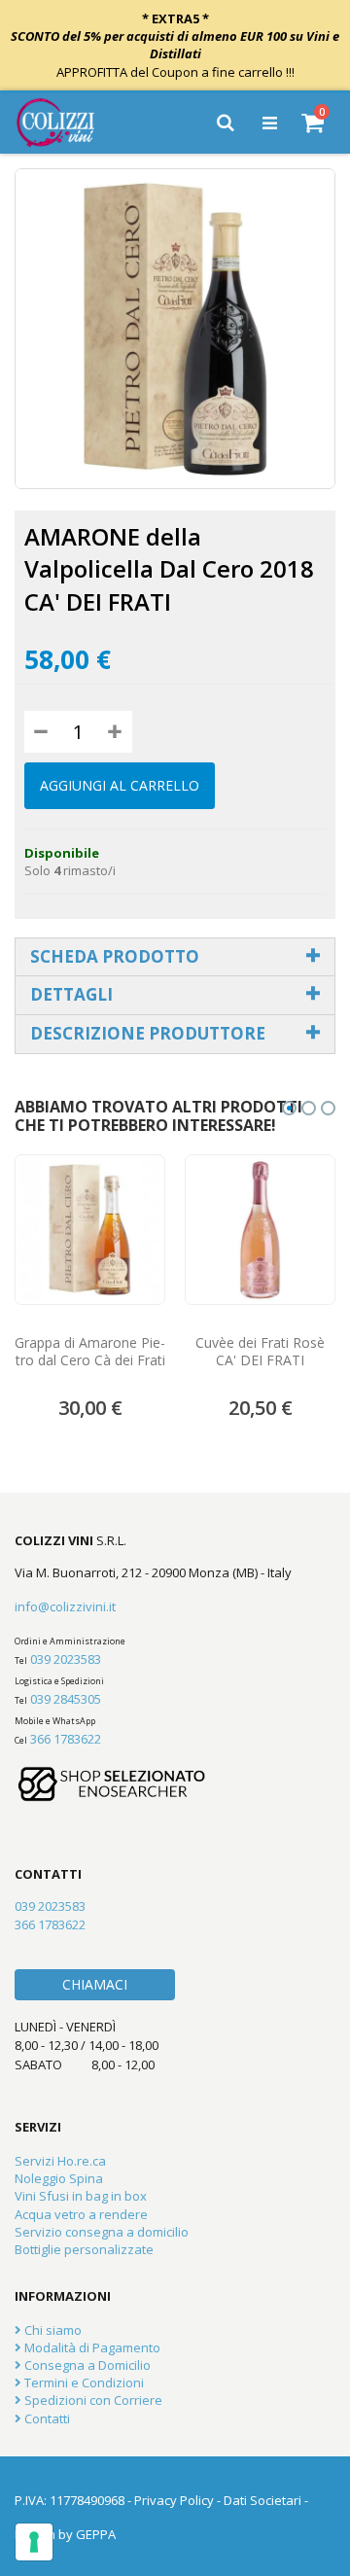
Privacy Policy (174, 2500)
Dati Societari (262, 2500)
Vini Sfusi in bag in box (81, 2196)
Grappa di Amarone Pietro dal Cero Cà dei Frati (90, 1352)
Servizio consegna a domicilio (102, 2232)
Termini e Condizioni (83, 2382)
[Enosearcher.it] (112, 1811)
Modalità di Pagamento (91, 2347)
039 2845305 (66, 1699)
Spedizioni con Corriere (92, 2400)
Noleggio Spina (59, 2178)
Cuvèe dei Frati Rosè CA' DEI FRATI (260, 1352)
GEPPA (96, 2534)
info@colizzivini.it (65, 1606)
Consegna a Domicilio (86, 2365)
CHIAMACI (95, 1984)
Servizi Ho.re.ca (60, 2161)
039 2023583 (66, 1659)
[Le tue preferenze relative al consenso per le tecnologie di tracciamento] (34, 2542)
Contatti (46, 2418)
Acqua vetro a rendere (81, 2214)
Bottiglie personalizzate (84, 2249)
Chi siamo (52, 2330)
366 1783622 (66, 1739)
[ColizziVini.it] (69, 123)
